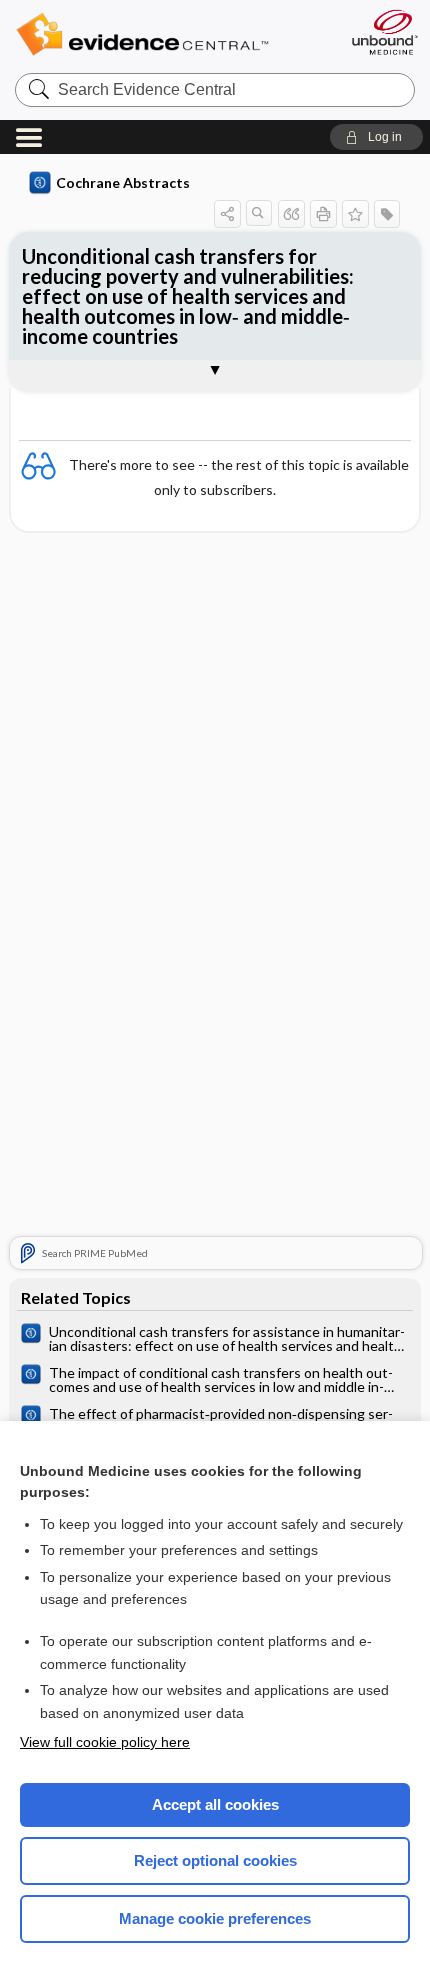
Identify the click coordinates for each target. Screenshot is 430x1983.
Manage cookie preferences (215, 1918)
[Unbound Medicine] (384, 32)
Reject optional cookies (215, 1860)
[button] (376, 137)
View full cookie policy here (105, 1742)
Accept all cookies (215, 1804)
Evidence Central (172, 34)
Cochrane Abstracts (123, 182)
